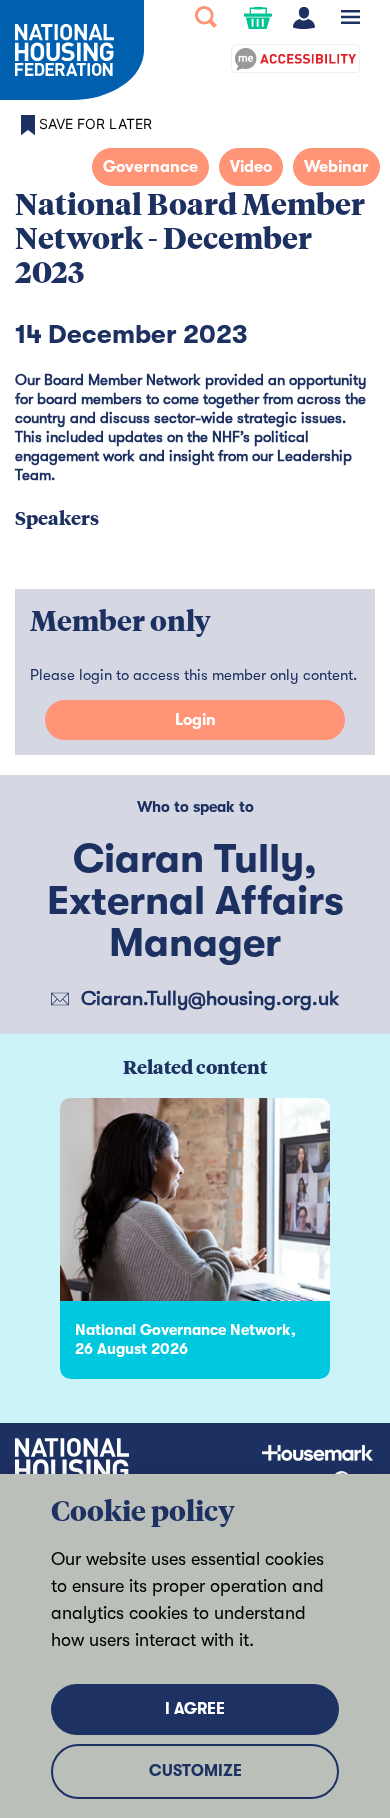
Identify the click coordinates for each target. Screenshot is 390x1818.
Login (195, 720)
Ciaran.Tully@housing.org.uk (210, 998)
